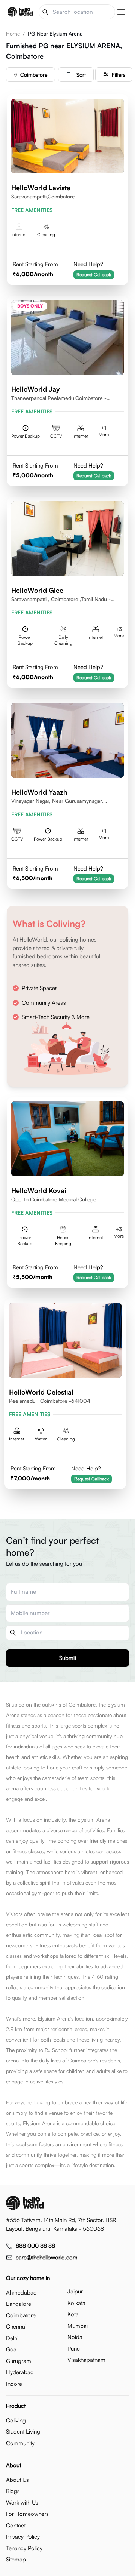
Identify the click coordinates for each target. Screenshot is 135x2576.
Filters (118, 75)
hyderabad (20, 2372)
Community (20, 2443)
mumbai (78, 2326)
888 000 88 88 (35, 2246)
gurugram (19, 2361)
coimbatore (34, 75)
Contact (16, 2525)
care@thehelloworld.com (47, 2257)
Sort (81, 75)
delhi (12, 2338)
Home (13, 33)
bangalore (19, 2304)
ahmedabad (21, 2292)
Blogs (13, 2491)
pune (74, 2349)
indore (14, 2384)
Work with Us (22, 2503)
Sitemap (16, 2559)
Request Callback (94, 275)
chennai (16, 2327)
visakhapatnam (86, 2360)
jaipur (75, 2291)
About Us (17, 2480)
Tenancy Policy (24, 2548)
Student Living (23, 2432)
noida (75, 2337)
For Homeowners (27, 2514)
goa (11, 2349)
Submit (68, 1658)
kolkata (76, 2303)
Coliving (16, 2420)
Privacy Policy (23, 2537)
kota (73, 2314)
